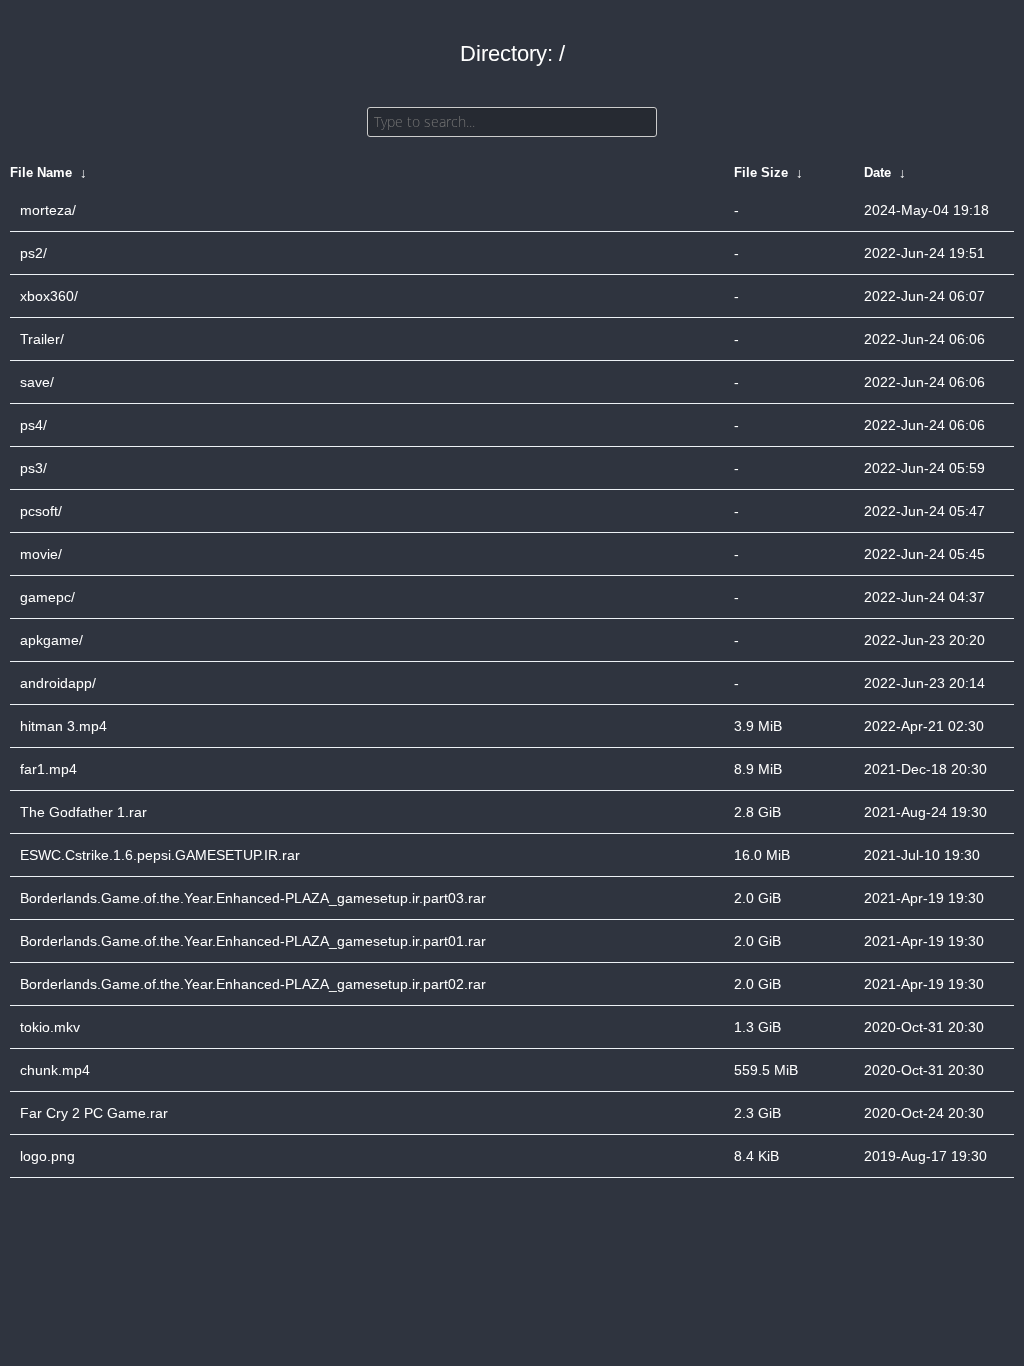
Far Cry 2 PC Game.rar (94, 1113)
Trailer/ (42, 339)
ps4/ (33, 425)
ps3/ (33, 468)
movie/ (41, 554)
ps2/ (33, 253)
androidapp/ (58, 683)
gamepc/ (47, 597)
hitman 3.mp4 (63, 726)
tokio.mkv (50, 1027)
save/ (37, 382)
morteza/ (48, 210)
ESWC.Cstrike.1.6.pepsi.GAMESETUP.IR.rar (160, 855)
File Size (761, 172)
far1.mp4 (48, 769)
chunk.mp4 (55, 1070)
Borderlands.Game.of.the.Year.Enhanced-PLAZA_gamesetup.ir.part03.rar (253, 898)
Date (877, 172)
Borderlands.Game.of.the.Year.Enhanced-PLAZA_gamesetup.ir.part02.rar (253, 984)
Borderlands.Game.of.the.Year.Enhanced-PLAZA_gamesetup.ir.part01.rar (253, 941)
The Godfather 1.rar (83, 812)
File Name (41, 172)
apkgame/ (51, 640)
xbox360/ (49, 296)
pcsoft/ (41, 511)
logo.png (47, 1156)
